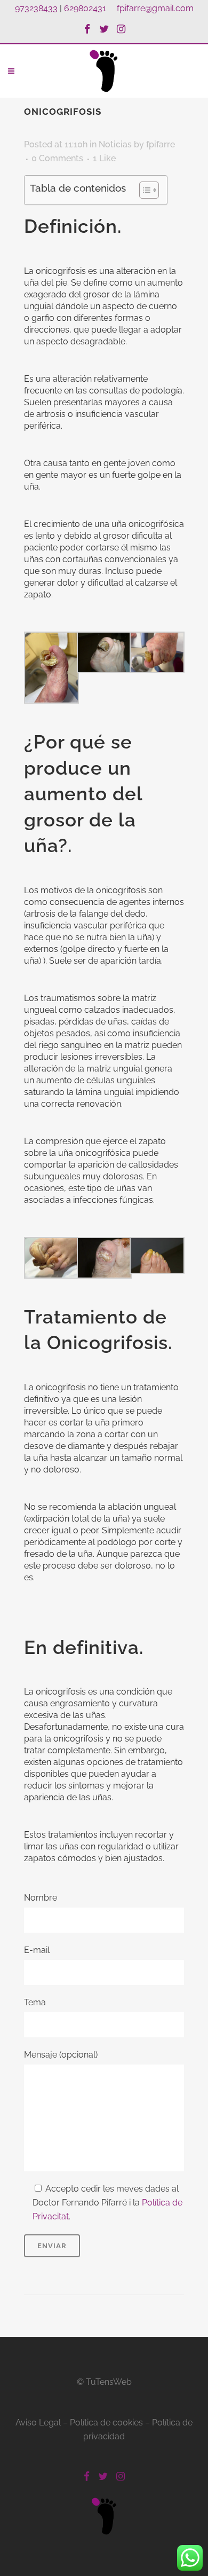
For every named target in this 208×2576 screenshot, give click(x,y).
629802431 (85, 8)
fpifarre (161, 144)
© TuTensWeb (104, 2382)
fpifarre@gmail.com (155, 8)
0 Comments (57, 158)
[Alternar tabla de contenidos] (144, 190)
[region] (104, 2497)
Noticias (115, 144)
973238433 (36, 8)
